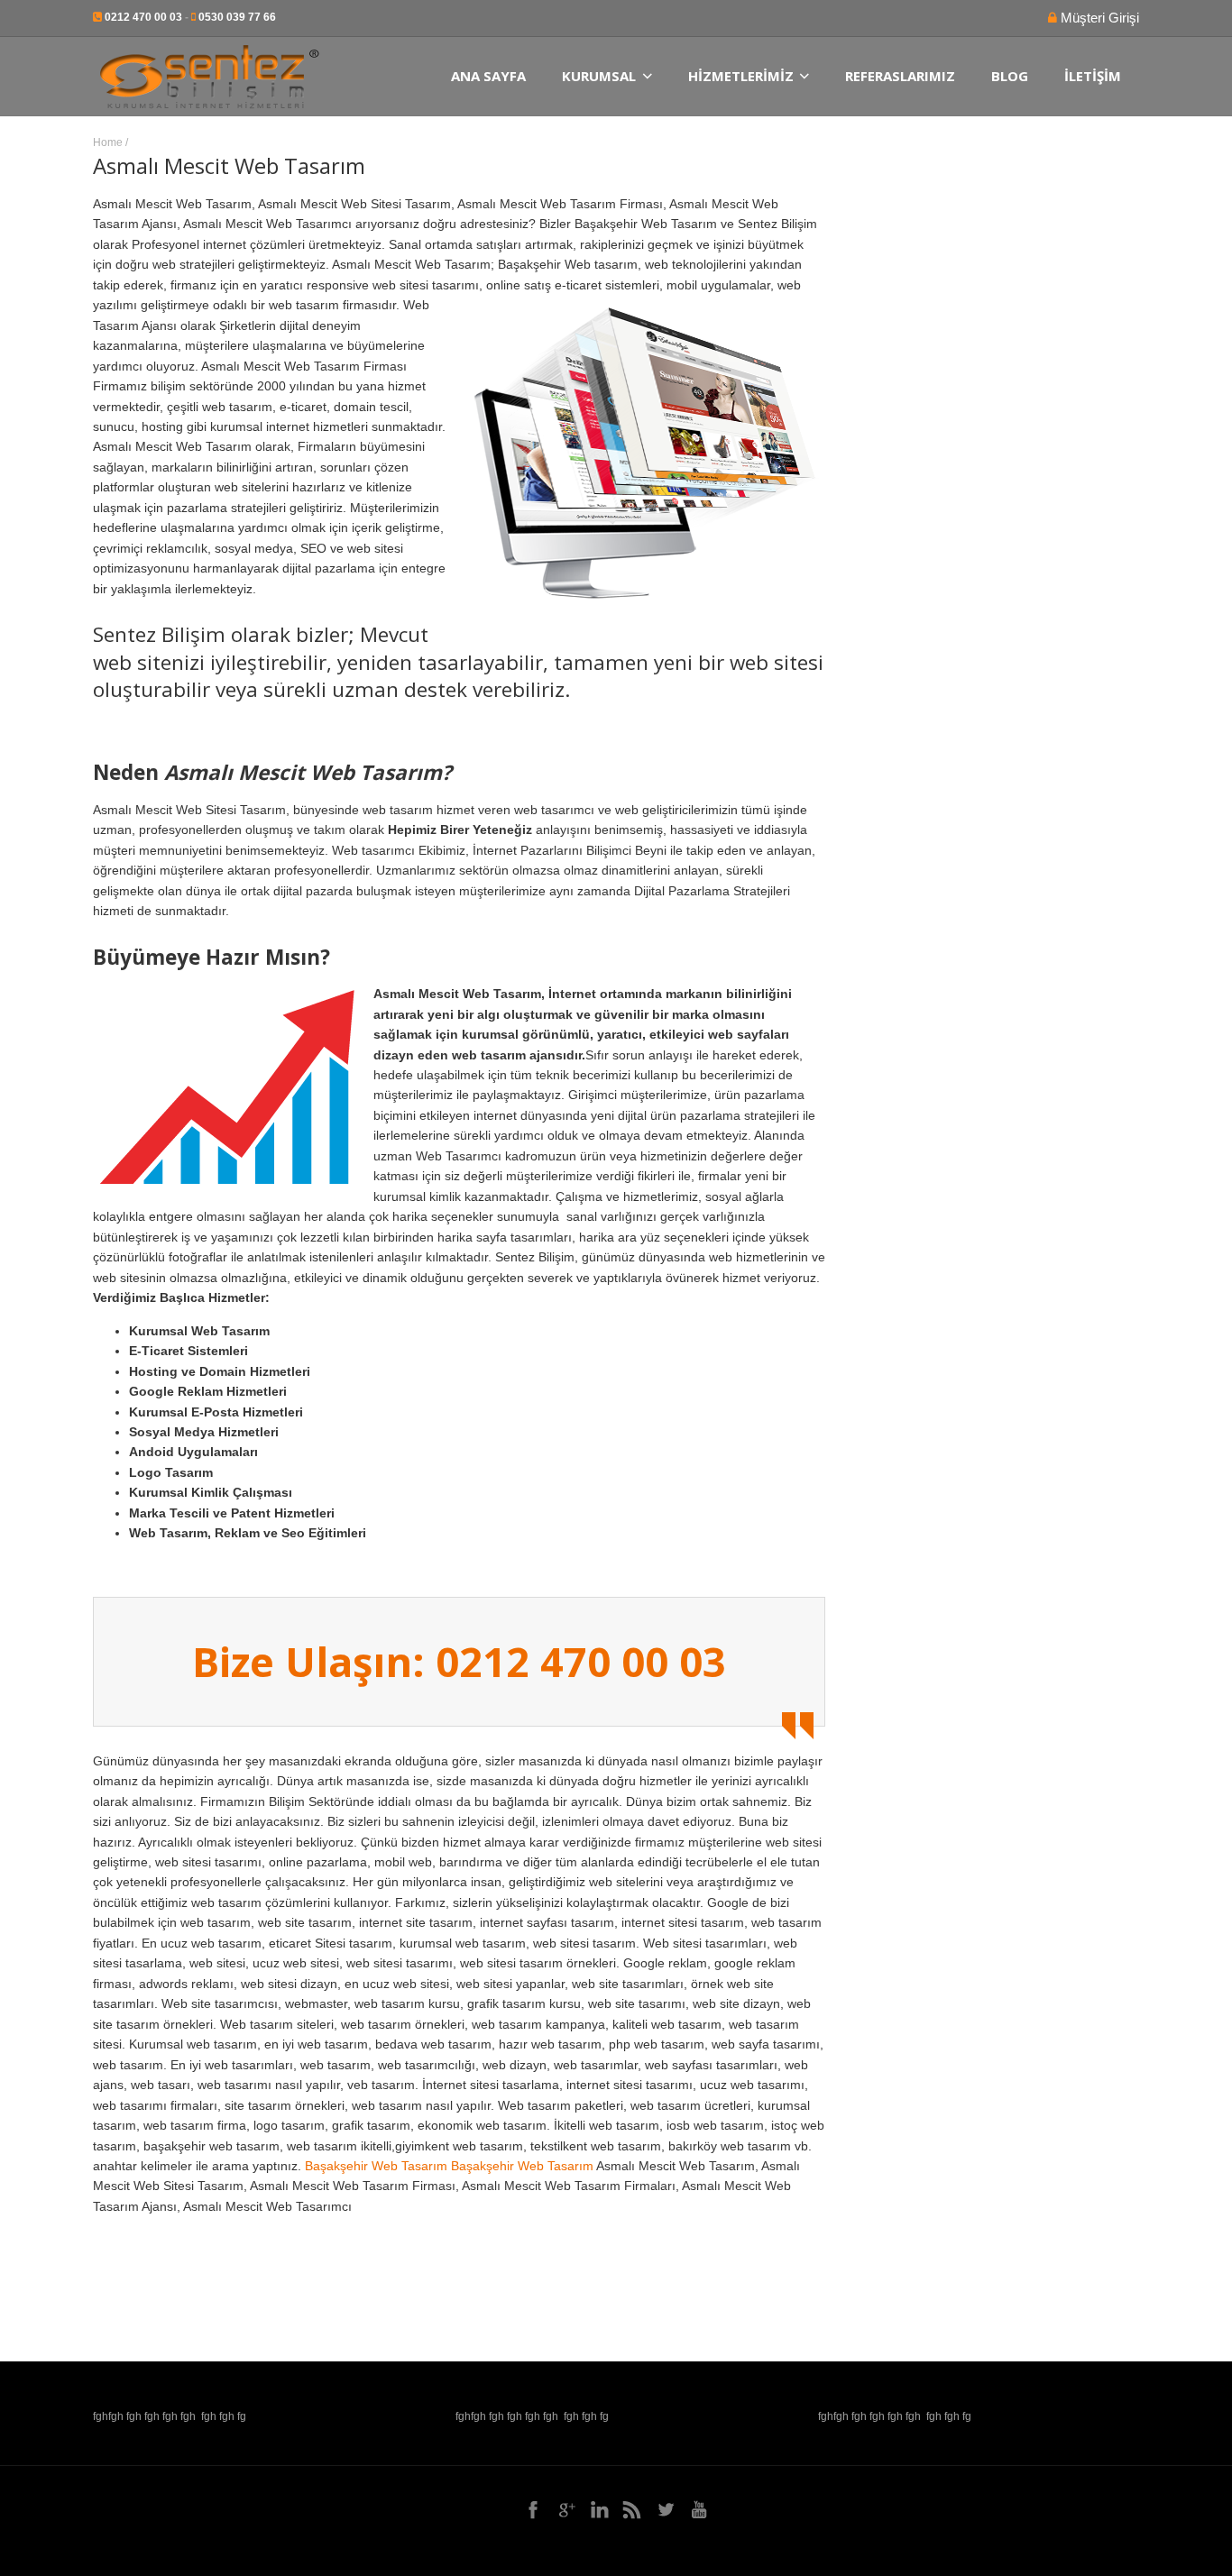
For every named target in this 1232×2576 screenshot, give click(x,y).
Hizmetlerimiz (741, 76)
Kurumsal (599, 76)
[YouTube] (699, 2509)
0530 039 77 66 (237, 17)
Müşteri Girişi (1098, 18)
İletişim (1093, 76)
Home (108, 142)
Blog (1010, 76)
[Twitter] (666, 2509)
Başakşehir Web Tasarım (376, 2166)
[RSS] (632, 2509)
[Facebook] (533, 2509)
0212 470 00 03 (143, 17)
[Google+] (566, 2509)
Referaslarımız (900, 76)
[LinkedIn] (600, 2509)
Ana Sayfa (488, 76)
